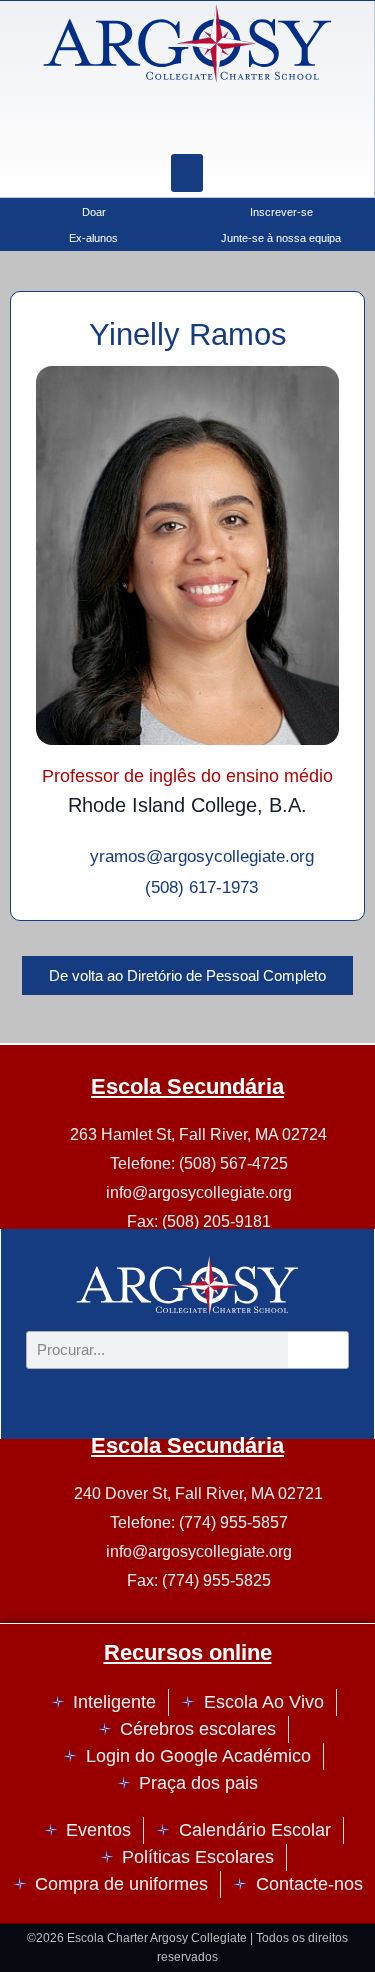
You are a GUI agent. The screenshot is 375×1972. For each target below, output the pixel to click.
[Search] (237, 124)
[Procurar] (318, 1350)
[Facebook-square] (187, 124)
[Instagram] (137, 124)
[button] (187, 173)
